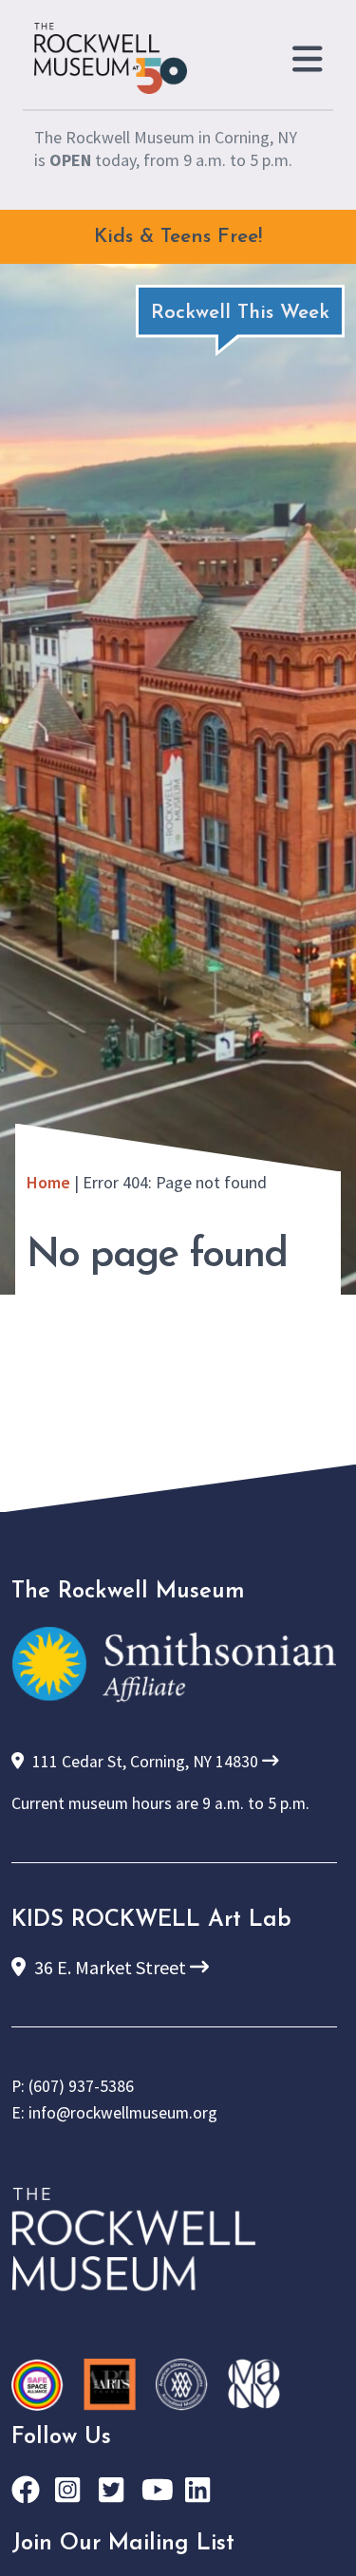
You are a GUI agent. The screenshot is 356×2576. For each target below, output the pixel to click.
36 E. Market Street (110, 1967)
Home (48, 1182)
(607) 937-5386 (81, 2086)
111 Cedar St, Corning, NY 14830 (145, 1762)
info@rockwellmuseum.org (123, 2113)
